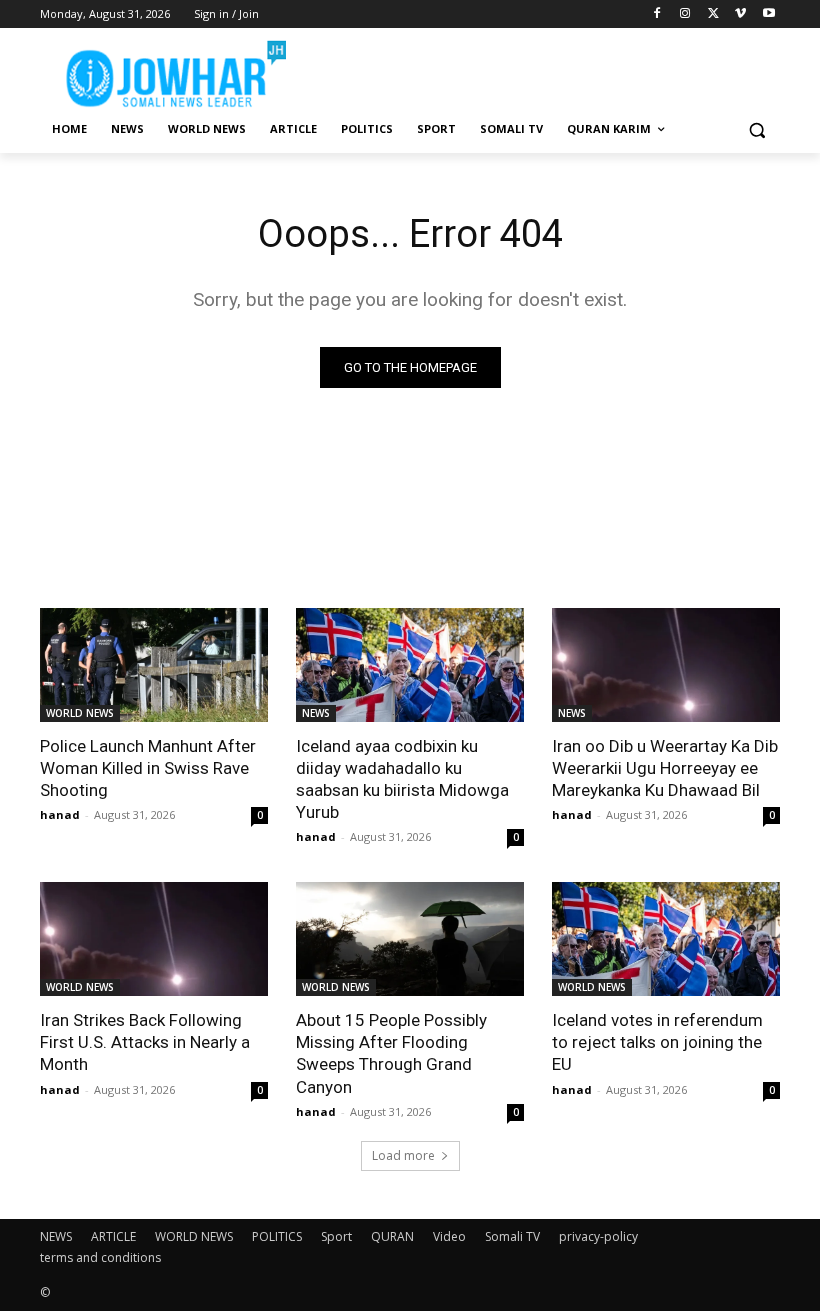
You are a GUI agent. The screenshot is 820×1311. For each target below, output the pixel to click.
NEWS (316, 713)
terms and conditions (100, 1257)
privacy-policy (598, 1236)
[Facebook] (657, 14)
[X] (713, 14)
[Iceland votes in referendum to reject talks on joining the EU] (666, 939)
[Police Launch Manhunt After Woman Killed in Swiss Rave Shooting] (154, 665)
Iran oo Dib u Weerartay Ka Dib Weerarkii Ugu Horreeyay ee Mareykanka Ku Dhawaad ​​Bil (665, 768)
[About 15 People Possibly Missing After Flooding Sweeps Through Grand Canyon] (410, 939)
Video (449, 1236)
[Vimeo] (740, 14)
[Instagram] (685, 14)
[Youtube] (768, 14)
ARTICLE (113, 1236)
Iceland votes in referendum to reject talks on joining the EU (657, 1042)
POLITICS (277, 1236)
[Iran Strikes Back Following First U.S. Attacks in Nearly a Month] (154, 939)
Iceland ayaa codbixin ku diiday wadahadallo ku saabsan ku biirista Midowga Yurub (402, 779)
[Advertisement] (546, 70)
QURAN (392, 1236)
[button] (756, 129)
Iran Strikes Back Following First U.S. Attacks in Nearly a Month (145, 1042)
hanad (60, 814)
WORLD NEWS (80, 713)
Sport (336, 1236)
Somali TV (512, 1236)
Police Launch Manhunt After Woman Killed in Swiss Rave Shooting (148, 768)
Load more (403, 1155)
